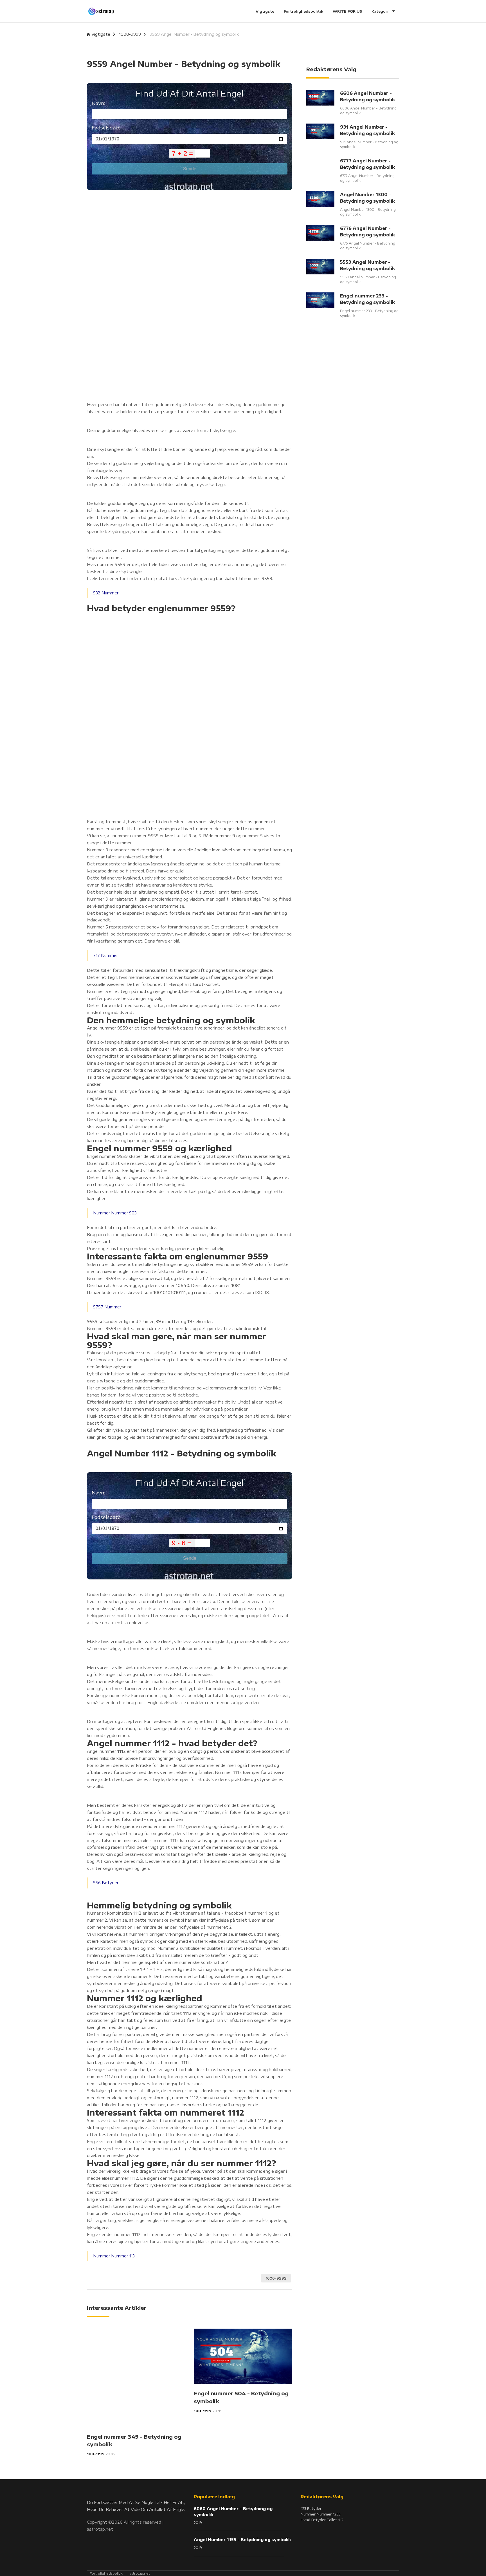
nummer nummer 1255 (320, 2514)
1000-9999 (130, 34)
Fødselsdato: (107, 128)
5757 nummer (107, 1307)
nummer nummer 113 (114, 2256)
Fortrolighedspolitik (303, 11)
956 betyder (106, 1883)
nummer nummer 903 (115, 1213)
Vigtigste (265, 11)
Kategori (381, 11)
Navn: (98, 103)
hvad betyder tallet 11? (322, 2520)
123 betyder (311, 2508)
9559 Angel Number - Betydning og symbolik (194, 34)
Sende (190, 169)
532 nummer (106, 593)
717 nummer (105, 955)
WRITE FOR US (347, 11)
